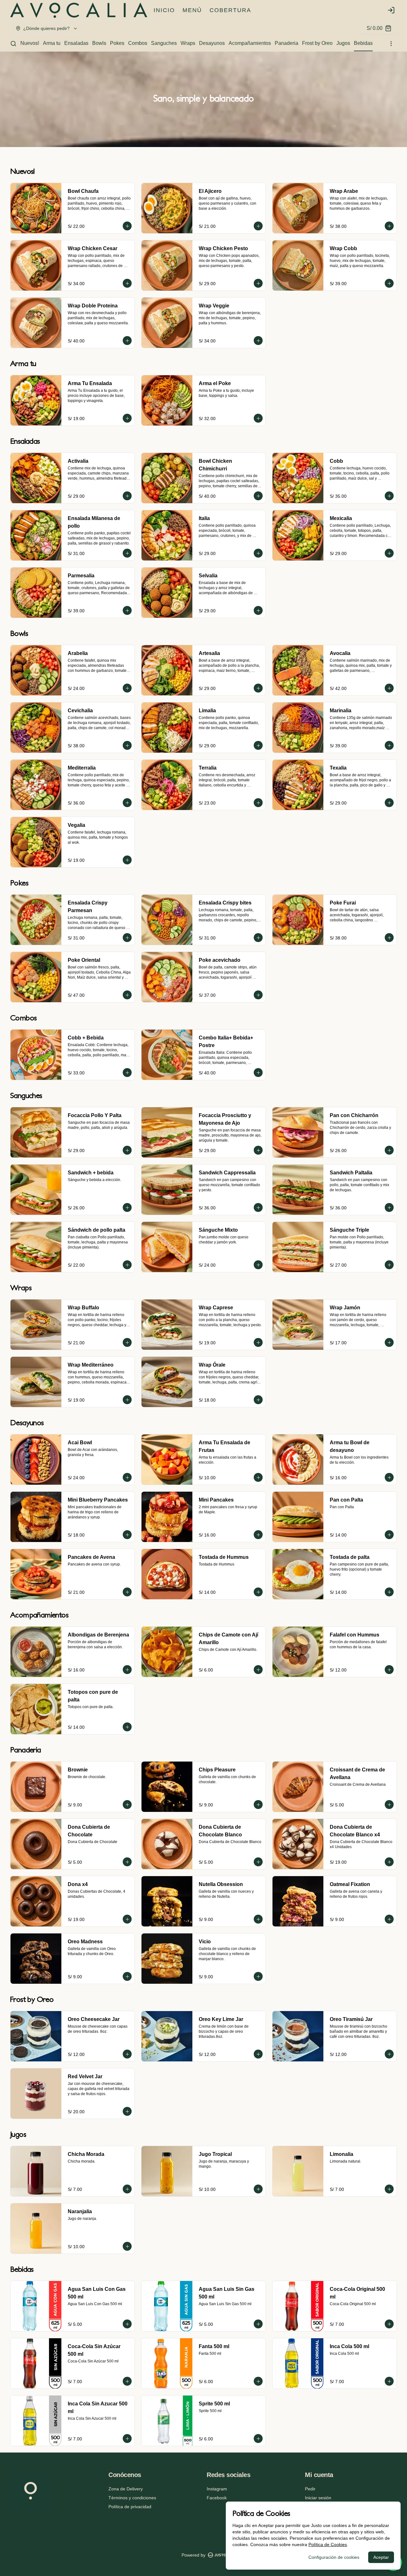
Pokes (117, 43)
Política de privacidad (130, 2507)
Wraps (188, 43)
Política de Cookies (328, 2544)
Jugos (343, 43)
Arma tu (52, 43)
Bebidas (363, 43)
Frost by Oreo (317, 43)
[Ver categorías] (391, 44)
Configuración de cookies (334, 2557)
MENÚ (192, 10)
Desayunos (212, 43)
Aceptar (381, 2557)
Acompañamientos (250, 43)
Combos (138, 43)
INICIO (164, 10)
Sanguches (164, 43)
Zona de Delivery (126, 2489)
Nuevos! (30, 43)
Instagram (217, 2489)
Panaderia (286, 43)
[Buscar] (13, 44)
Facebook (217, 2498)
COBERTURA (230, 10)
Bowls (99, 43)
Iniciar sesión (318, 2498)
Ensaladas (76, 43)
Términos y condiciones (132, 2498)
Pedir (310, 2489)
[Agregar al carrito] (127, 226)
